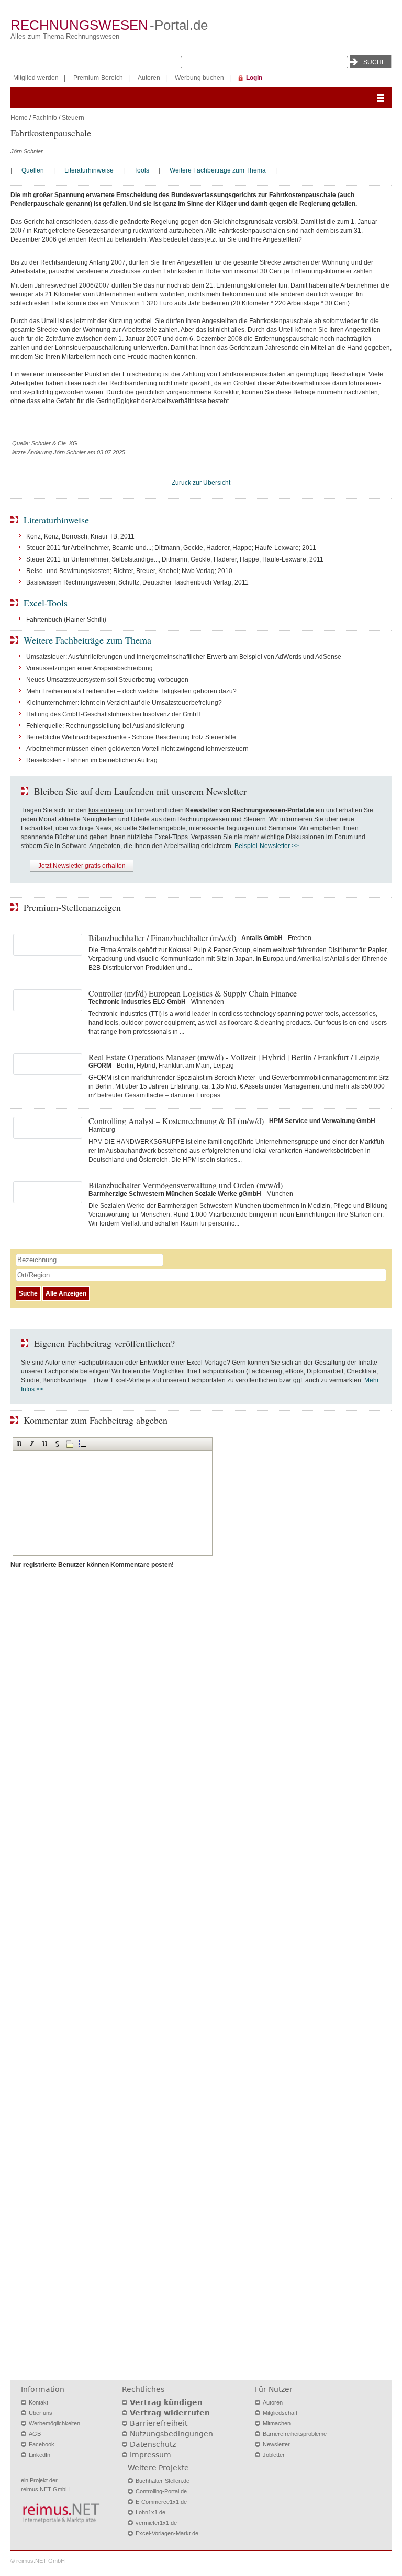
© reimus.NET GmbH (38, 2561)
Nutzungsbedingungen (171, 2434)
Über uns (41, 2413)
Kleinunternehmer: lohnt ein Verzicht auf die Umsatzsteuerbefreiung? (124, 703)
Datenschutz (153, 2444)
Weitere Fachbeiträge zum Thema (218, 170)
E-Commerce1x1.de (161, 2502)
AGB (35, 2434)
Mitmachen (277, 2423)
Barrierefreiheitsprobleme (295, 2434)
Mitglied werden (36, 78)
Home (19, 118)
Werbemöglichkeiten (54, 2423)
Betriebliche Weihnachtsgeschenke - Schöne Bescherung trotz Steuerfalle (131, 737)
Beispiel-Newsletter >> (267, 846)
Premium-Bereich (98, 78)
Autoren (149, 78)
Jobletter (274, 2455)
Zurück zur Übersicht (201, 483)
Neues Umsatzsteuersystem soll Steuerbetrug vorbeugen (107, 680)
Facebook (42, 2444)
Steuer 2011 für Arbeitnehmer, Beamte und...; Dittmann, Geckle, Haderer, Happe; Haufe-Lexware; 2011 (171, 548)
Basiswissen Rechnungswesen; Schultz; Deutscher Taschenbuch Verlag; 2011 (137, 582)
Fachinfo (45, 118)
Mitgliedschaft (280, 2413)
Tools (142, 170)
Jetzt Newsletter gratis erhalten (82, 866)
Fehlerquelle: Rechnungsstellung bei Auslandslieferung (105, 726)
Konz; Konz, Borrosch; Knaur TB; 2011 (80, 536)
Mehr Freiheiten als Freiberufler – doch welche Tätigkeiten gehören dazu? (131, 691)
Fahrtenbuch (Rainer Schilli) (66, 620)
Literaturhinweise (89, 170)
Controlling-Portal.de (161, 2491)
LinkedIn (40, 2455)
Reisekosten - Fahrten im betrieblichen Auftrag (92, 760)
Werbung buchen (199, 78)
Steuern (73, 118)
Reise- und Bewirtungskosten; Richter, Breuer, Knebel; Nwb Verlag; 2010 (129, 571)
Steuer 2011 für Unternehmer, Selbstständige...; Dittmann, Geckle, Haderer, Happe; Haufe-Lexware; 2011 (175, 559)
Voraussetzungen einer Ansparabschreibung (90, 668)
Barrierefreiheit (159, 2423)
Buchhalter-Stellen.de (163, 2481)
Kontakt (38, 2402)
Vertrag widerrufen (170, 2413)
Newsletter (276, 2444)
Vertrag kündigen (166, 2402)
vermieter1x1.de (156, 2523)
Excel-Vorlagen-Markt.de (167, 2533)
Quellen (33, 170)
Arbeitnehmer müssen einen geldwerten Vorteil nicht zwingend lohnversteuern (137, 749)
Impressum (150, 2455)
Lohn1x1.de (150, 2512)
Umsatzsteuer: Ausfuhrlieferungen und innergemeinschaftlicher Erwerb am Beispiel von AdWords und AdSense (184, 657)
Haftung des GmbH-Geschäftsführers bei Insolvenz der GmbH (114, 714)
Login (254, 78)
